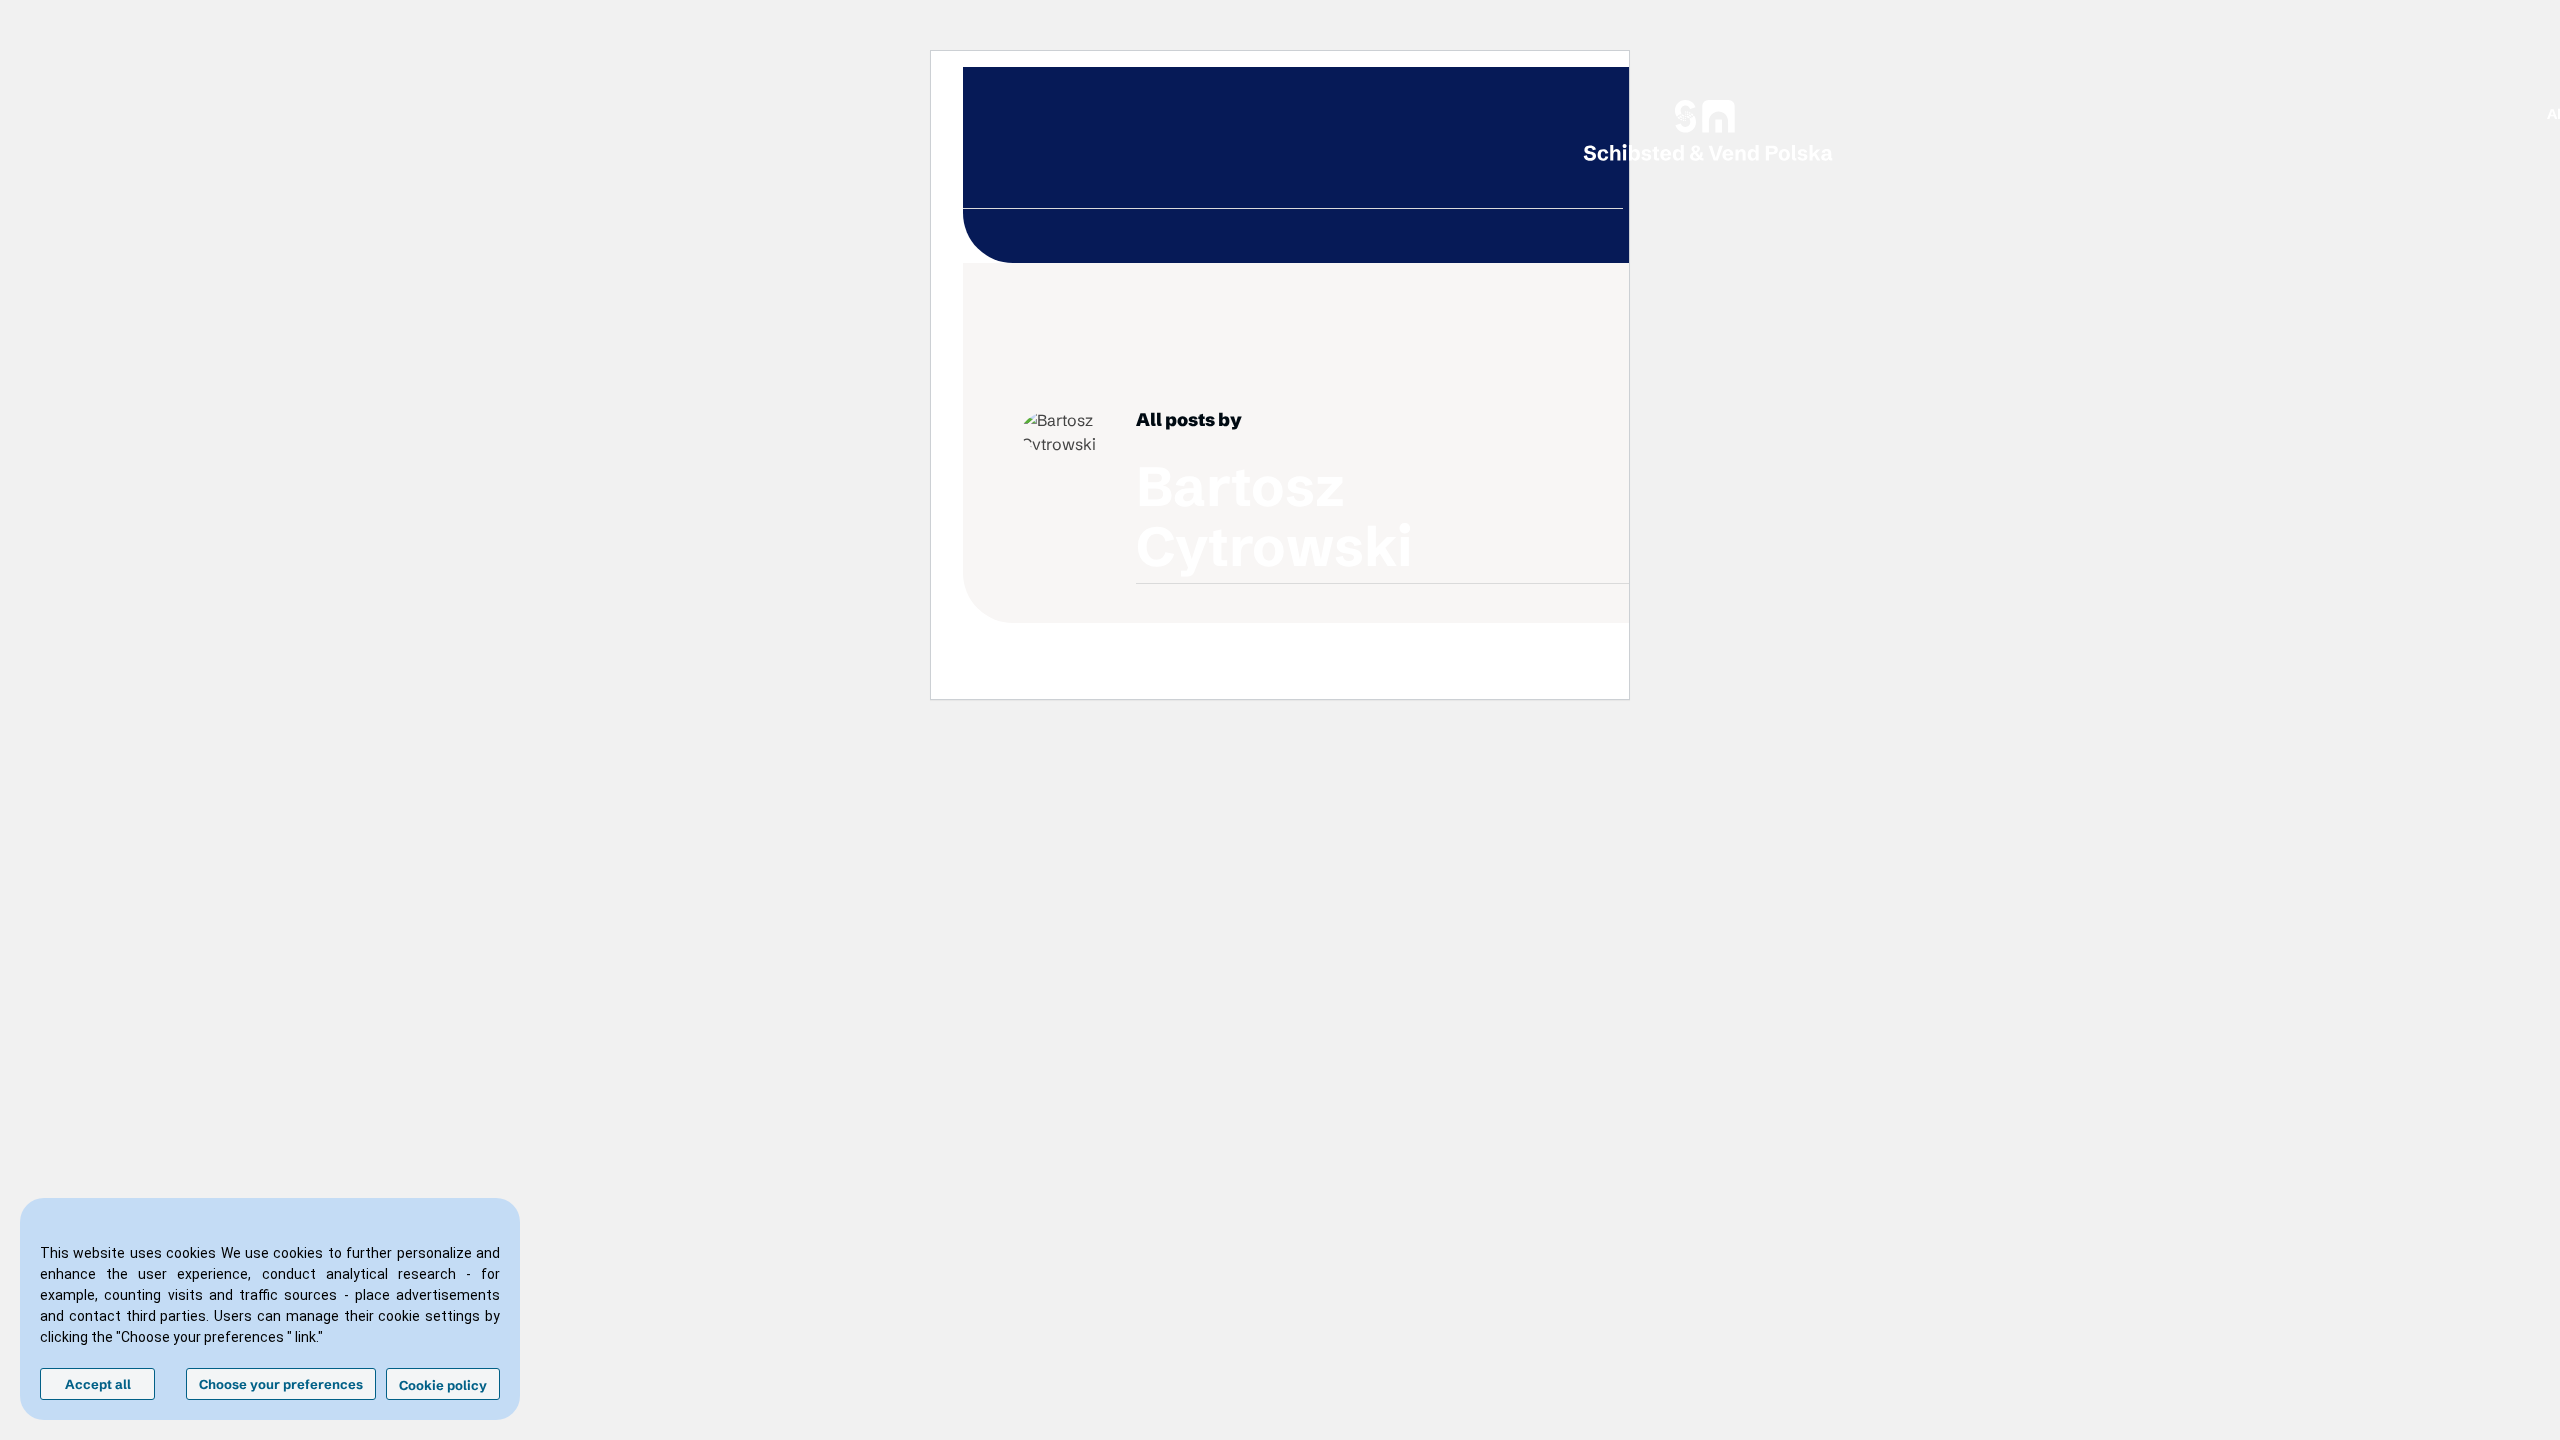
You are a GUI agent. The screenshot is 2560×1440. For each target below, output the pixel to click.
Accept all (98, 1384)
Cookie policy (443, 1385)
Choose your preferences (281, 1384)
